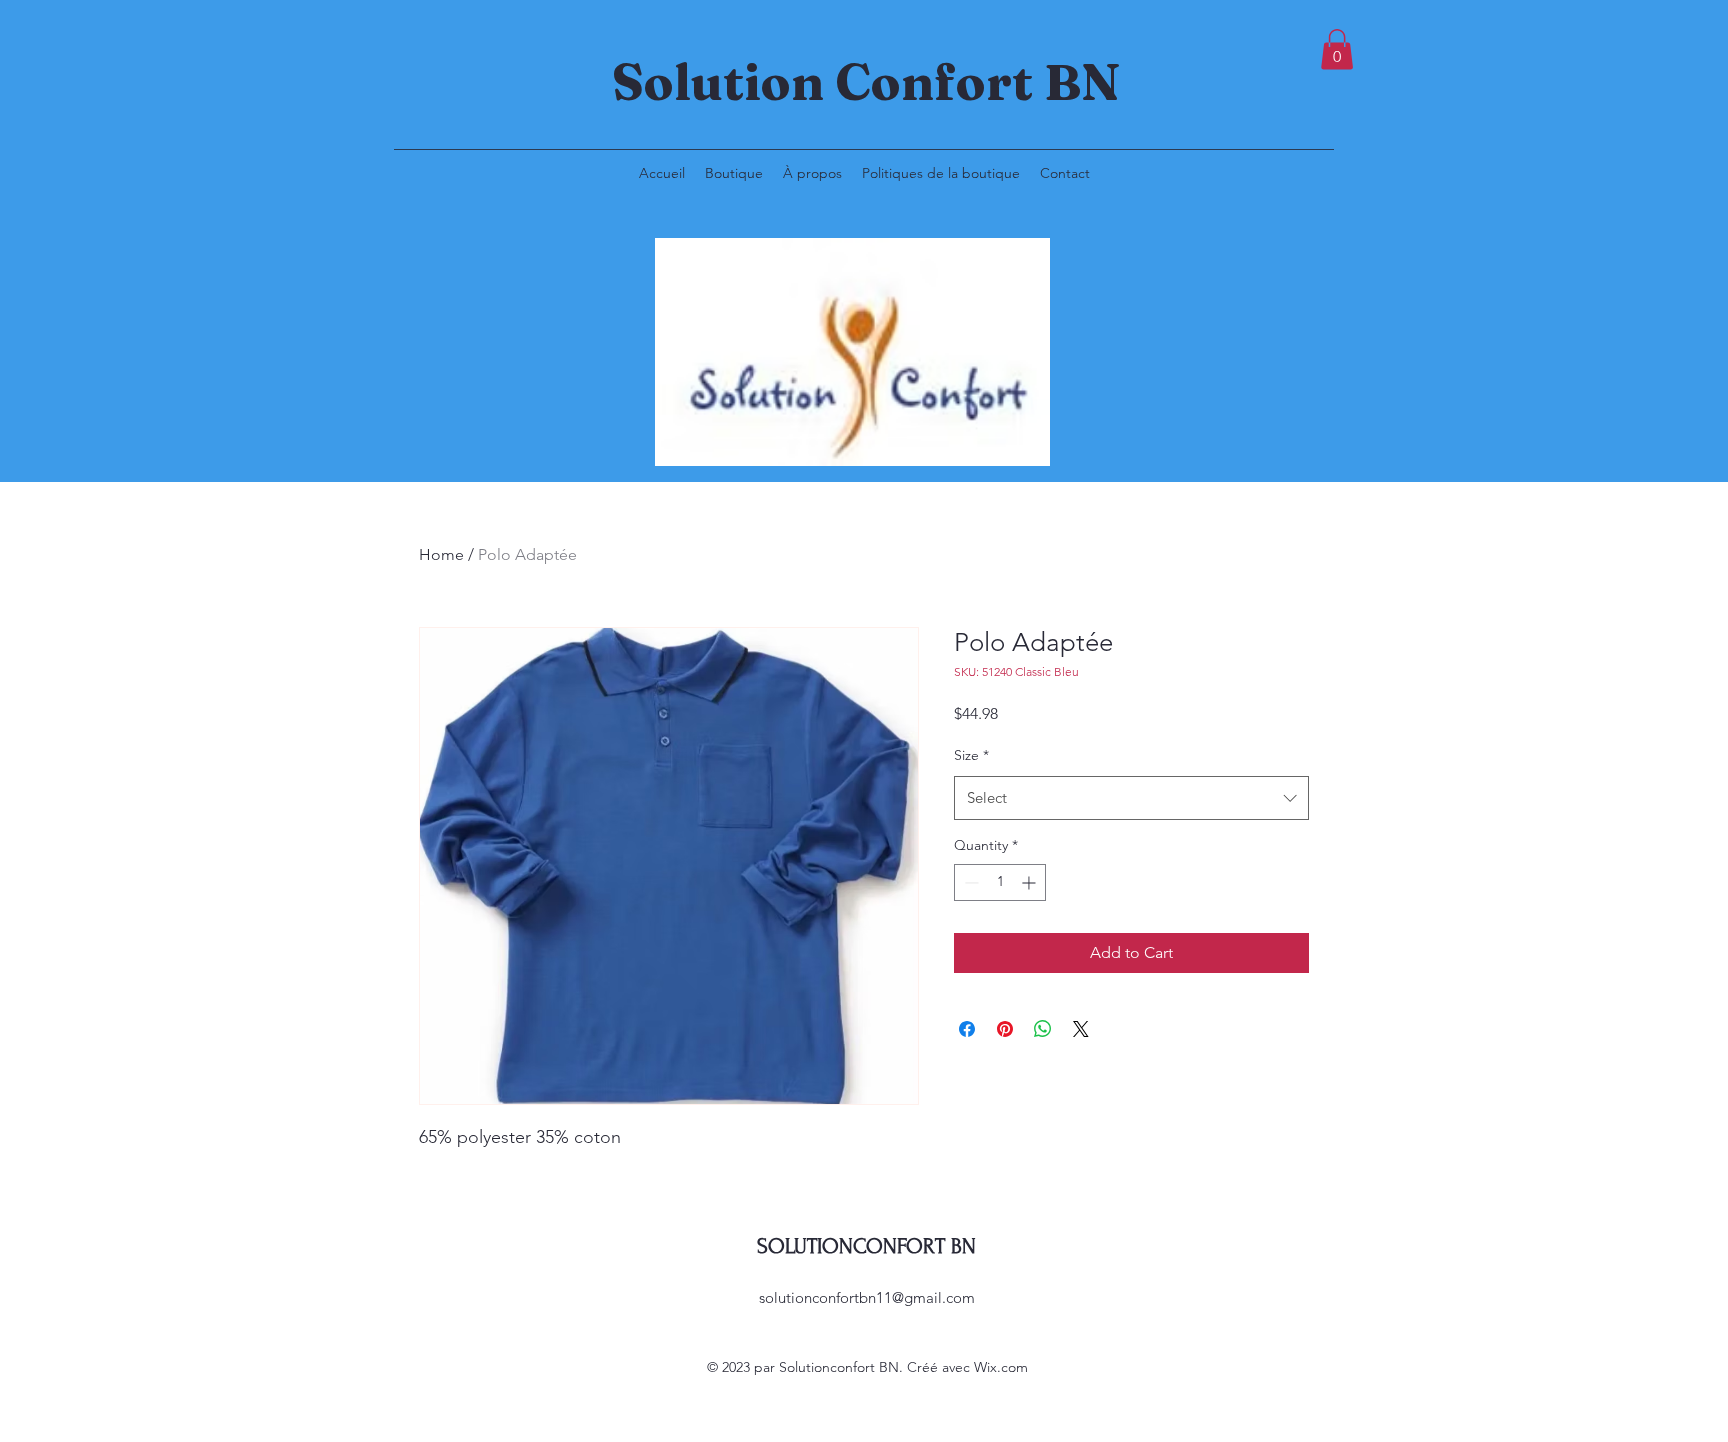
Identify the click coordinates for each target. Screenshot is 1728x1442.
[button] (1337, 49)
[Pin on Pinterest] (1005, 1029)
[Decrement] (969, 882)
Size (971, 755)
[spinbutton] (1000, 882)
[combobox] (1131, 798)
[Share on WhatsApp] (1043, 1029)
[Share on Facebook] (967, 1029)
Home (441, 554)
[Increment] (1030, 882)
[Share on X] (1081, 1029)
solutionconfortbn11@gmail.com (867, 1297)
